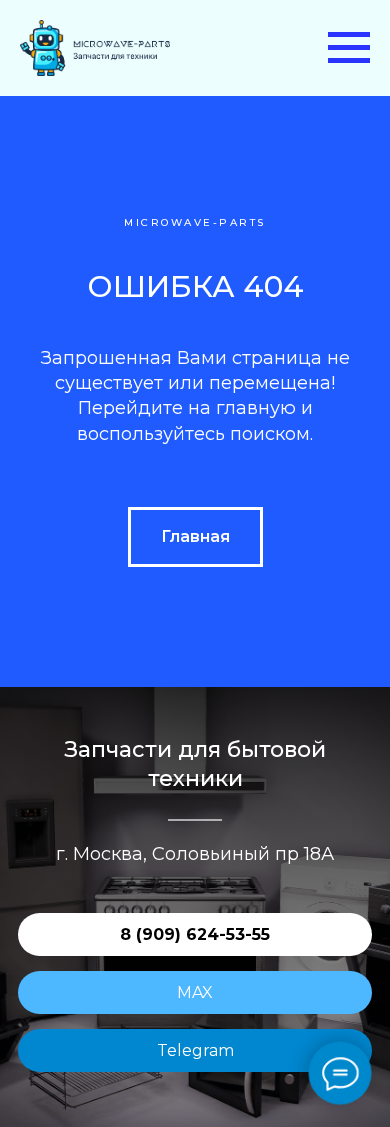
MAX (195, 992)
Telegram (195, 1050)
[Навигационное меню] (349, 48)
